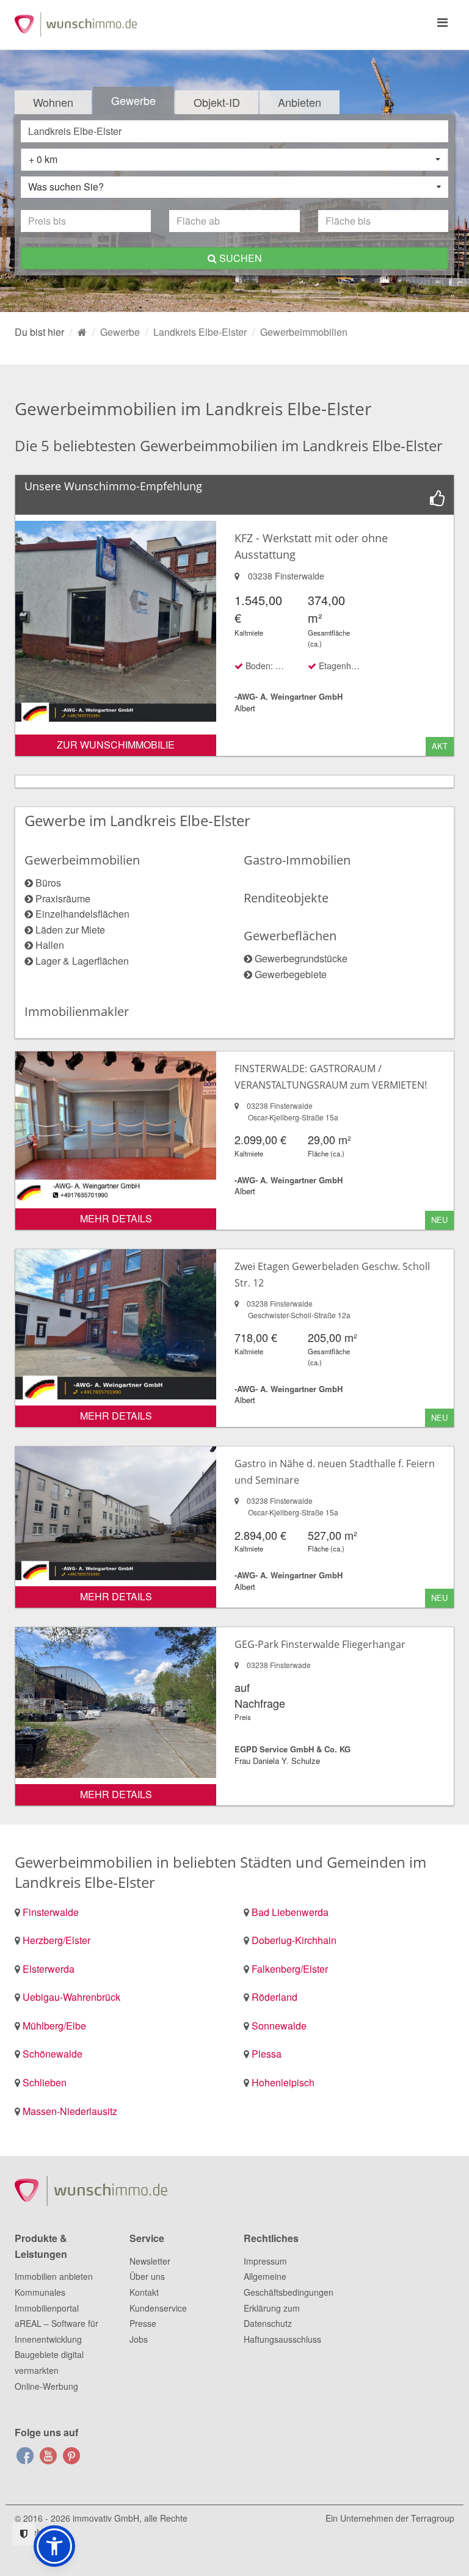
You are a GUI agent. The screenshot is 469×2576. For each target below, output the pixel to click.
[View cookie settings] (24, 2534)
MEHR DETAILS (116, 1218)
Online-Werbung (46, 2386)
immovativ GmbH (106, 2518)
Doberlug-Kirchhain (294, 1940)
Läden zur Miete (70, 930)
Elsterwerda (49, 1969)
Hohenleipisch (283, 2082)
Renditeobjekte (286, 898)
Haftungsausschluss (282, 2339)
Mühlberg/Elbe (54, 2026)
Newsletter (150, 2261)
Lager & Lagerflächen (82, 961)
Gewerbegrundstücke (301, 958)
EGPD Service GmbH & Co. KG (293, 1749)
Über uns (147, 2276)
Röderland (274, 1997)
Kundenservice (158, 2308)
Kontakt (144, 2292)
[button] (54, 2546)
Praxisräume (63, 898)
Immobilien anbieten (54, 2276)
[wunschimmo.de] (82, 332)
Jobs (139, 2339)
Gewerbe (133, 100)
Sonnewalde (279, 2026)
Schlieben (45, 2082)
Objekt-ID (217, 102)
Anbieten (300, 102)
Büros (48, 883)
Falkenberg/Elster (290, 1969)
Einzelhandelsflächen (82, 914)
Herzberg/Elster (56, 1940)
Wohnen (53, 102)
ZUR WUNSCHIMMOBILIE (116, 745)
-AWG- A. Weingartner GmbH (289, 696)
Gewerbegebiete (291, 974)
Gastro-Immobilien (297, 860)
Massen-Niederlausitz (70, 2111)
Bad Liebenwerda (290, 1912)
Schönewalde (53, 2054)
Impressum (265, 2261)
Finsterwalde (51, 1912)
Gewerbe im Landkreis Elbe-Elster (137, 820)
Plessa (267, 2054)
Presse (143, 2323)
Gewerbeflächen (290, 936)
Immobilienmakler (77, 1011)
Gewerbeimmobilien (82, 860)
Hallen (50, 945)
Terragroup (433, 2518)
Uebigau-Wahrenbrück (71, 1997)
